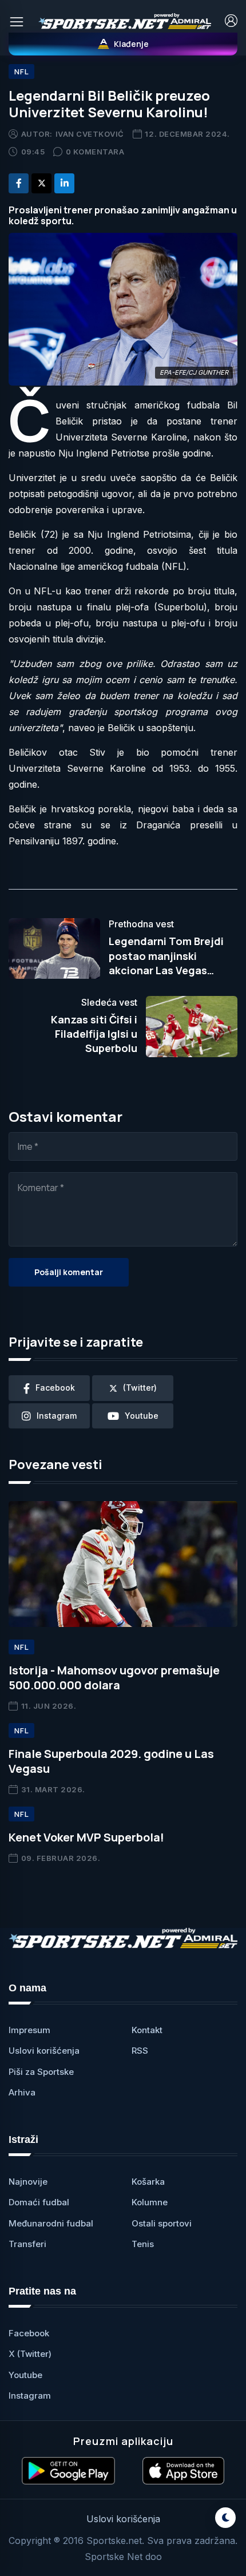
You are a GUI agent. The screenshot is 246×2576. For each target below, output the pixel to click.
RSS (140, 2051)
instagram (57, 1416)
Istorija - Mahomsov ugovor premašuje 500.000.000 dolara (114, 1678)
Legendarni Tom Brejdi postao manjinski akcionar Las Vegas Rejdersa (166, 963)
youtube (142, 1416)
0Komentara (95, 152)
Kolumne (150, 2202)
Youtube (25, 2375)
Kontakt (147, 2030)
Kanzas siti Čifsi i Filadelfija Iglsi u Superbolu (94, 1034)
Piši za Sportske (41, 2072)
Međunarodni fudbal (51, 2223)
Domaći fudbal (39, 2202)
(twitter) (140, 1388)
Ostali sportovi (162, 2223)
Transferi (27, 2244)
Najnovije (28, 2182)
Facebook (29, 2333)
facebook (55, 1388)
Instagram (30, 2396)
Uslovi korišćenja (44, 2051)
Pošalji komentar (69, 1272)
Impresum (29, 2030)
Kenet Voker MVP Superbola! (86, 1837)
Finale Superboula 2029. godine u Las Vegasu (111, 1761)
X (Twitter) (30, 2354)
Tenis (143, 2244)
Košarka (148, 2182)
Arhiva (22, 2092)
